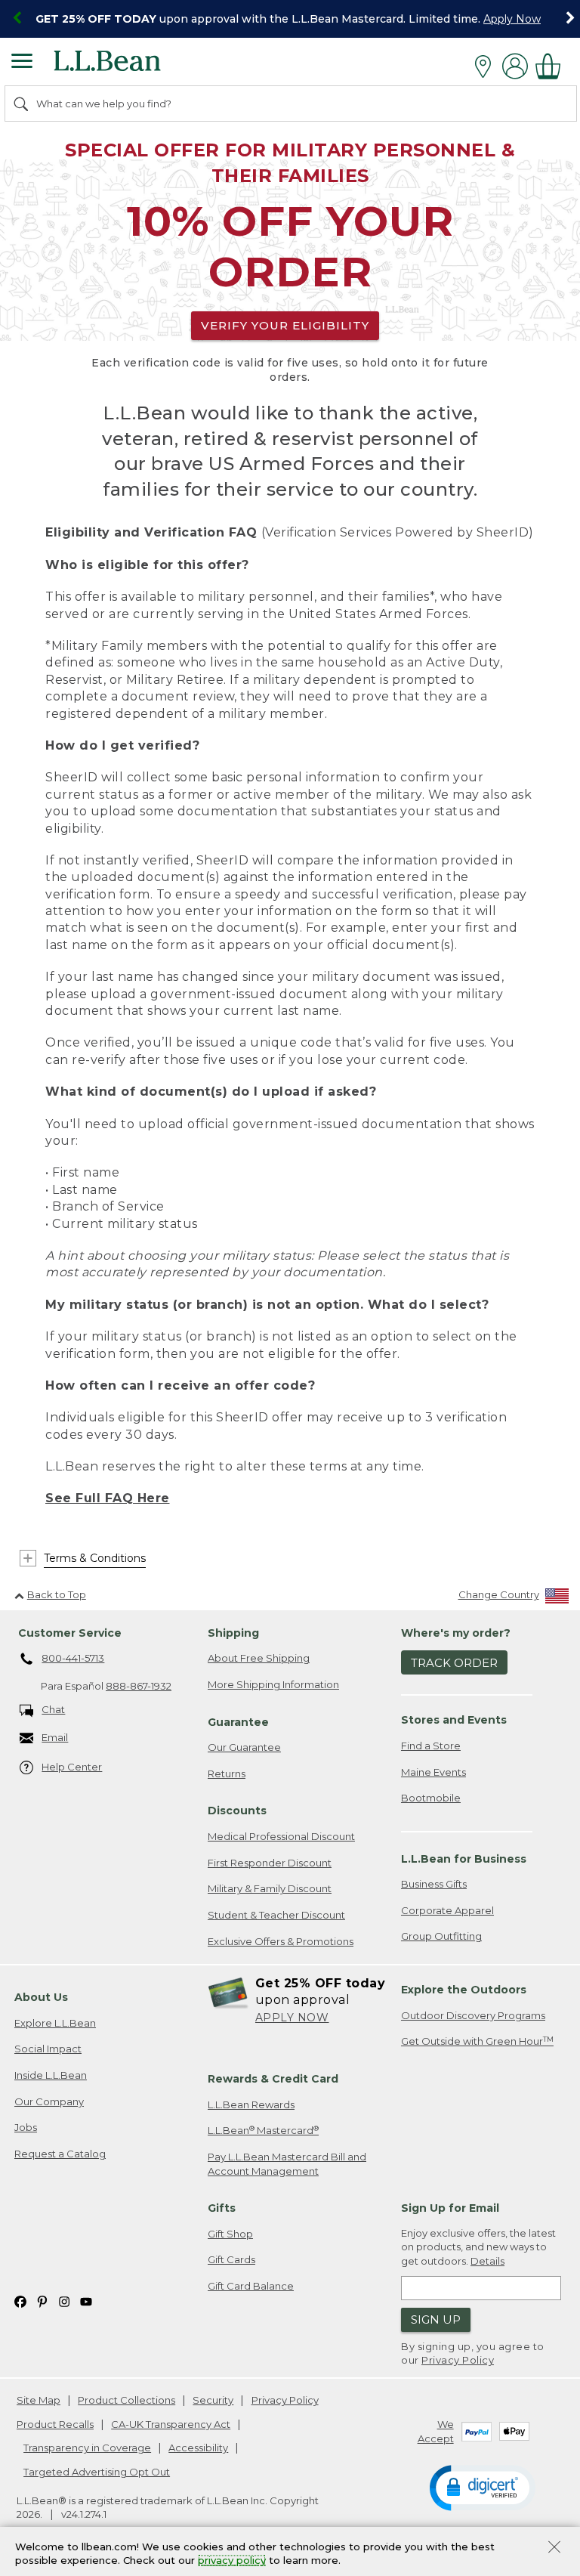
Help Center (72, 1767)
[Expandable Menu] (22, 63)
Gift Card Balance (251, 2286)
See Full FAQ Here (108, 1498)
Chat (53, 1709)
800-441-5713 (73, 1658)
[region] (290, 19)
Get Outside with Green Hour (477, 2041)
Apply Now (512, 19)
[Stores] (487, 66)
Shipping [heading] (233, 1633)
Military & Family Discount (270, 1888)
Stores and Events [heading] (454, 1720)
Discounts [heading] (237, 1811)
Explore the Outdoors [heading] (464, 1990)
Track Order (454, 1663)
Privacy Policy (458, 2360)
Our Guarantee (244, 1747)
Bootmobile (431, 1798)
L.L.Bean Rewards (251, 2104)
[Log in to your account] (515, 66)
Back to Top (57, 1594)
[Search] (22, 104)
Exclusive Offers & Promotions (281, 1941)
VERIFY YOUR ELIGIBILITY (285, 325)
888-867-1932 (139, 1686)
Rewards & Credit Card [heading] (273, 2079)
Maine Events (433, 1772)
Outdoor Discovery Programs (473, 2015)
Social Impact (48, 2049)
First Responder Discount (270, 1863)
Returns (227, 1774)
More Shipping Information (273, 1684)
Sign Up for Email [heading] (450, 2208)
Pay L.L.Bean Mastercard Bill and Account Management (287, 2164)
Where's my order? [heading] (456, 1633)
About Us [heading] (41, 1997)
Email (55, 1737)
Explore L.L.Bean (55, 2023)
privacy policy (232, 2561)
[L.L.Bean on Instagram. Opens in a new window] (64, 2301)
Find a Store (431, 1746)
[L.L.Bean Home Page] (128, 66)
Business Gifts (434, 1884)
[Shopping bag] (552, 66)
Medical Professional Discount (281, 1836)
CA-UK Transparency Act (171, 2424)
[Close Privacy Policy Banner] (554, 2548)
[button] (483, 2487)
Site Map (39, 2400)
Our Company (49, 2101)
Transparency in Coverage (87, 2448)
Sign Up (436, 2319)
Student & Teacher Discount (276, 1915)
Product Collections (126, 2400)
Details (487, 2261)
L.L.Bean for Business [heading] (464, 1859)
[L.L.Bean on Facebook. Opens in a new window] (20, 2301)
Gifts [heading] (222, 2208)
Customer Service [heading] (70, 1633)
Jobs (26, 2127)
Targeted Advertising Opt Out (97, 2472)
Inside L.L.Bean (51, 2075)
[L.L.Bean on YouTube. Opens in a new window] (86, 2301)
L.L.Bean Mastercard (263, 2131)
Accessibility (198, 2448)
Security (213, 2400)
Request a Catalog (60, 2154)
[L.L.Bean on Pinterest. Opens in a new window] (42, 2301)
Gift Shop (230, 2234)
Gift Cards (231, 2259)
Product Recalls (55, 2424)
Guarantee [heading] (238, 1722)
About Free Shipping (259, 1658)
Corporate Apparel (447, 1910)
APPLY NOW (292, 2018)
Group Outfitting (441, 1936)
